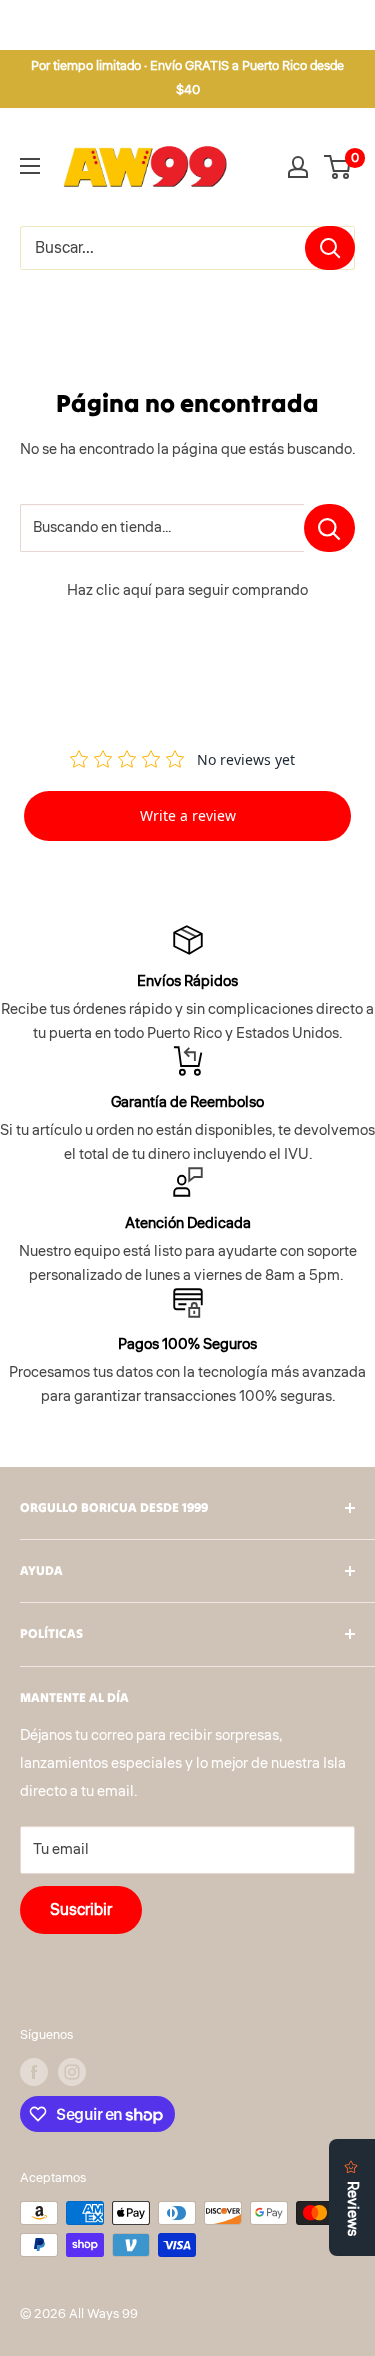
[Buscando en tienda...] (329, 528)
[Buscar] (330, 248)
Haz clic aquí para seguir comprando (187, 590)
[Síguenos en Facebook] (34, 2072)
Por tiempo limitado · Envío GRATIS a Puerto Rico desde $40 (187, 78)
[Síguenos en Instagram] (72, 2072)
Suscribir (81, 1910)
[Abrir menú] (30, 166)
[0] (338, 167)
